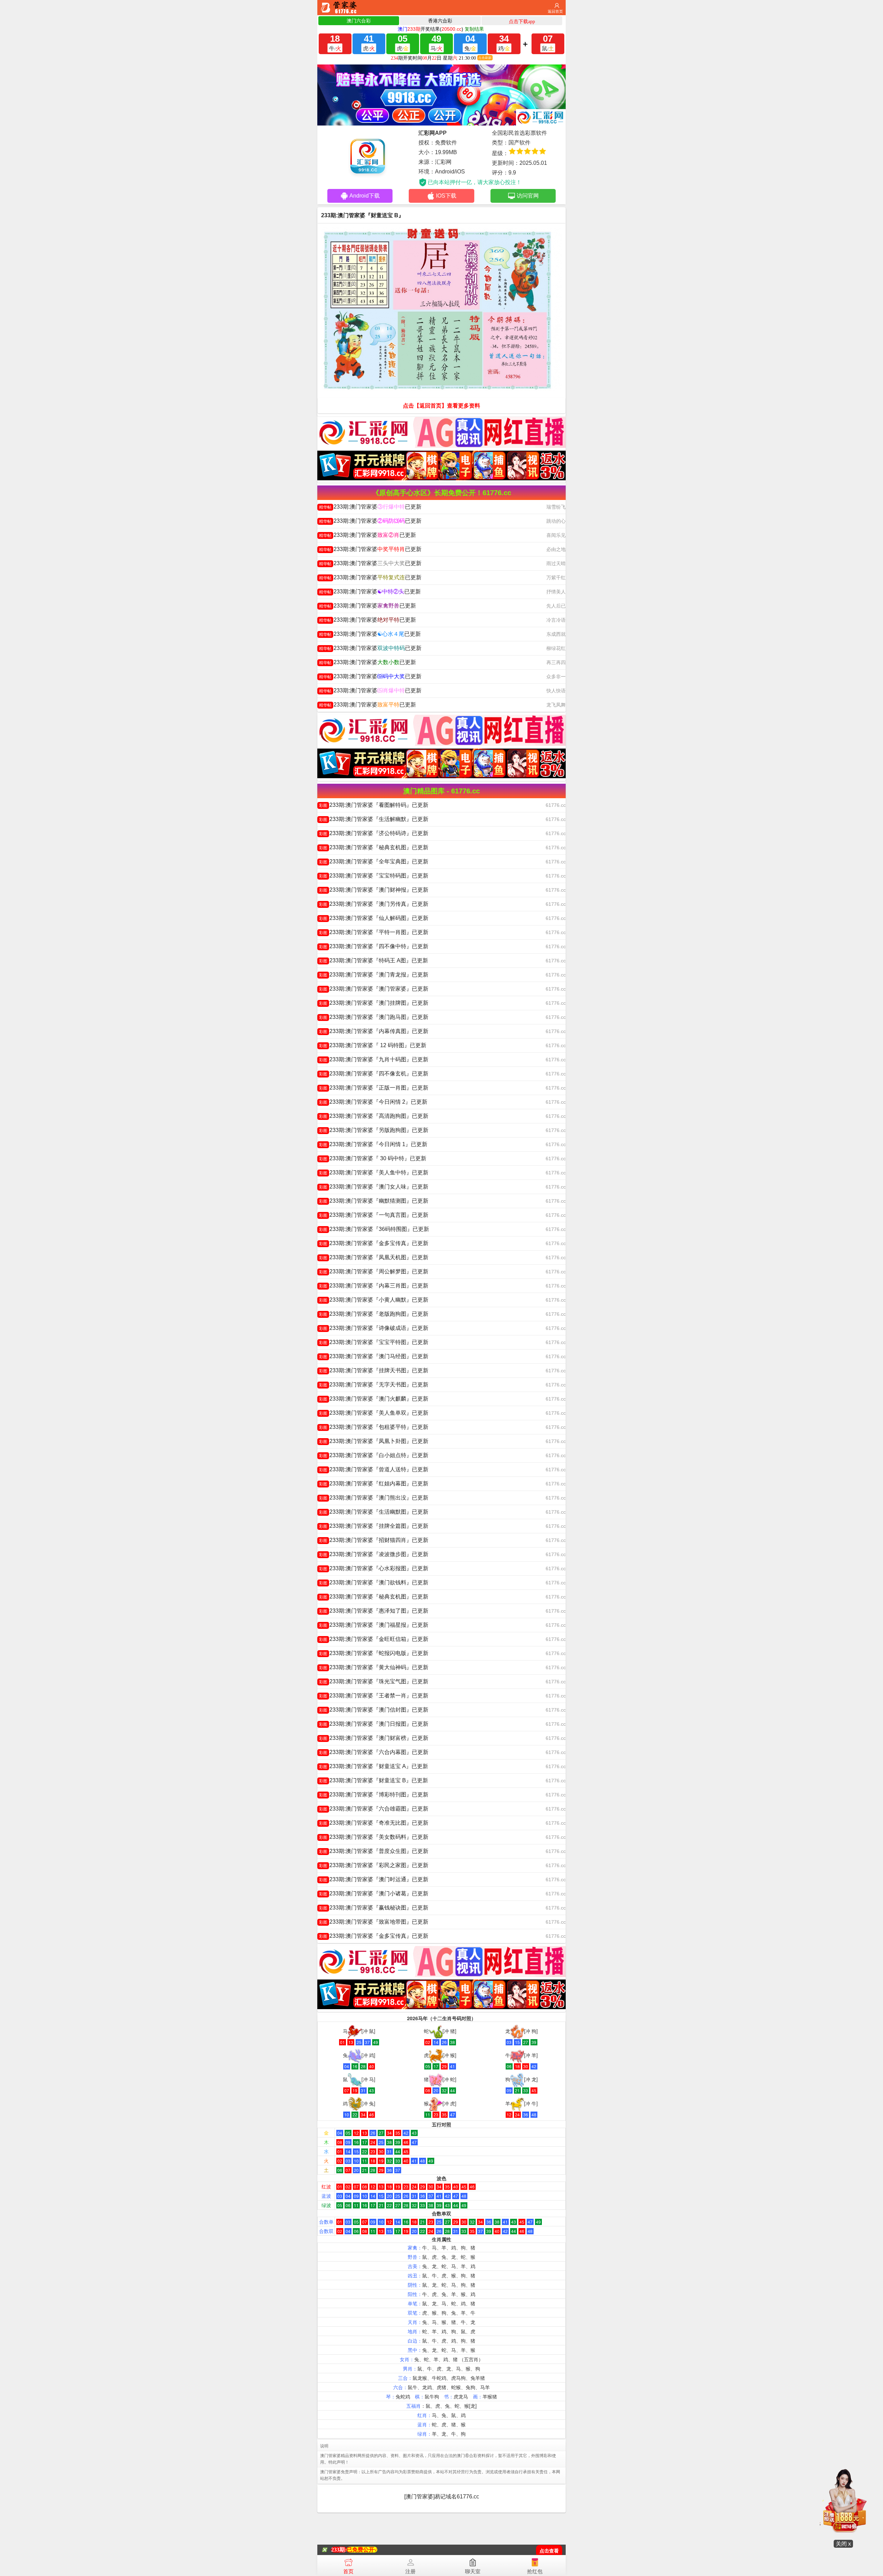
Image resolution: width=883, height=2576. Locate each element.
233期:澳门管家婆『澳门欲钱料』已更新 (374, 1582)
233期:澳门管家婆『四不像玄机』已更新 (374, 1074)
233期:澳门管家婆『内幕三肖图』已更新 (374, 1286)
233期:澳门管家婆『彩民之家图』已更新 (374, 1865)
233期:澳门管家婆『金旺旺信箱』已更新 (374, 1639)
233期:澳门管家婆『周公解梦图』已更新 (374, 1271)
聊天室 (473, 2571)
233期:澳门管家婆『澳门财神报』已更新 (374, 890)
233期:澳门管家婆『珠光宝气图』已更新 (374, 1681)
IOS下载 (446, 196)
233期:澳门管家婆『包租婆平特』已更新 (374, 1427)
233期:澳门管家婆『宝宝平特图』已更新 (374, 1342)
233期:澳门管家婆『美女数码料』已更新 (374, 1837)
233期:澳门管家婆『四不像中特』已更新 (374, 946)
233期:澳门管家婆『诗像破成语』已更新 (374, 1328)
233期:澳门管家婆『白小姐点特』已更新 (374, 1455)
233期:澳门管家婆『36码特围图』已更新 (374, 1229)
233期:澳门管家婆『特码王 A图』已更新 (374, 960)
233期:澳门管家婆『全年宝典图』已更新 (374, 861)
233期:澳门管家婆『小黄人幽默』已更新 (374, 1300)
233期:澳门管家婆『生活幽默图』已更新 (374, 1512)
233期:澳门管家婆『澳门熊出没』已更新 (374, 1498)
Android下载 (365, 196)
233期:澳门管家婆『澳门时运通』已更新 (374, 1879)
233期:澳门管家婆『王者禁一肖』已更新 (374, 1696)
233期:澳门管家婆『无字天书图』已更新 (374, 1385)
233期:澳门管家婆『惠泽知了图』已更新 (374, 1611)
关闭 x (843, 2544)
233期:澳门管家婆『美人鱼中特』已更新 (374, 1172)
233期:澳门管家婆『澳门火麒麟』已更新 (374, 1399)
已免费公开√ (362, 2550)
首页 (348, 2571)
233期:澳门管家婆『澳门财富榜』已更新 (374, 1738)
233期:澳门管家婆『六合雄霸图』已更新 (374, 1809)
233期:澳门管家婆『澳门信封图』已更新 (374, 1710)
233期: (339, 2550)
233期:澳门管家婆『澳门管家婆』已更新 (374, 989)
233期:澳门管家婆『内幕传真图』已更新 (374, 1031)
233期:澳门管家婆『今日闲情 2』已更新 (373, 1102)
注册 (410, 2571)
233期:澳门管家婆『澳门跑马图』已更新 (374, 1017)
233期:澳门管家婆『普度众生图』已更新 (374, 1851)
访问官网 (528, 196)
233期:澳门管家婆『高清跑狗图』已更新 (374, 1116)
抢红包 (535, 2571)
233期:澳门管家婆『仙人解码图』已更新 (374, 918)
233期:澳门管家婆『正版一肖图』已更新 (374, 1088)
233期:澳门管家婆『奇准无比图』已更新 (374, 1823)
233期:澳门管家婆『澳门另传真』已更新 (374, 904)
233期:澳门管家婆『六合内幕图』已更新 (374, 1752)
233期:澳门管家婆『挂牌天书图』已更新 (374, 1370)
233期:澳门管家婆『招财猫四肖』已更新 (374, 1540)
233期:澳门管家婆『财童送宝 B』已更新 (374, 1780)
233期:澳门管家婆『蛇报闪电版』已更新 (374, 1653)
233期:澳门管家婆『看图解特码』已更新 (374, 805)
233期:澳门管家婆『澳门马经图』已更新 (374, 1356)
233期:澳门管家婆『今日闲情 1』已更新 (373, 1144)
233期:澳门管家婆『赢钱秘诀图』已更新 (374, 1908)
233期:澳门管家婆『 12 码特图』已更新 (373, 1045)
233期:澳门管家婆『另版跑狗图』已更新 (374, 1130)
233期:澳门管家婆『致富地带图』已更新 (374, 1922)
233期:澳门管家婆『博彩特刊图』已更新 (374, 1795)
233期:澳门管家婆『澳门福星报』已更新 (374, 1625)
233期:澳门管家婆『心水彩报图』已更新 (374, 1568)
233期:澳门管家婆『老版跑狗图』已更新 (374, 1314)
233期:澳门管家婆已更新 (370, 507)
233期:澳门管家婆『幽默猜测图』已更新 (374, 1201)
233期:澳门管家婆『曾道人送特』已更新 (374, 1469)
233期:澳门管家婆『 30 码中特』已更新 (373, 1158)
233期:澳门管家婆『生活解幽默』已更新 (374, 819)
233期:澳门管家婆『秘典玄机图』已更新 (374, 847)
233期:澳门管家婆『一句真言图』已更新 (374, 1215)
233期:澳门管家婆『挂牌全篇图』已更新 (374, 1526)
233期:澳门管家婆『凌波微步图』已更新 (374, 1554)
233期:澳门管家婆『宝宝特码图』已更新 (374, 876)
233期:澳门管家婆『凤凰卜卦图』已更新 (374, 1441)
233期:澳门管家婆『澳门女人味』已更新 (374, 1187)
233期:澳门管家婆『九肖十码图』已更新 (374, 1059)
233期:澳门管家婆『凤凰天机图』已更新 (374, 1257)
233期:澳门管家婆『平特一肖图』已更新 (374, 932)
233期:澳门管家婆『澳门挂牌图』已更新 (374, 1003)
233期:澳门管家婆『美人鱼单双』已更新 (374, 1413)
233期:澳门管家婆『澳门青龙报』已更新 (374, 975)
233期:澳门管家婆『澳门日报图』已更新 (374, 1724)
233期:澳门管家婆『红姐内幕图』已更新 (374, 1484)
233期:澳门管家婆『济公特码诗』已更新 (374, 833)
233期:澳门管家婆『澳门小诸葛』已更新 (374, 1893)
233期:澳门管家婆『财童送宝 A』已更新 (374, 1766)
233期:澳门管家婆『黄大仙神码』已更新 (374, 1667)
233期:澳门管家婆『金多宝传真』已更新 (374, 1243)
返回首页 (555, 11)
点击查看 (549, 2551)
